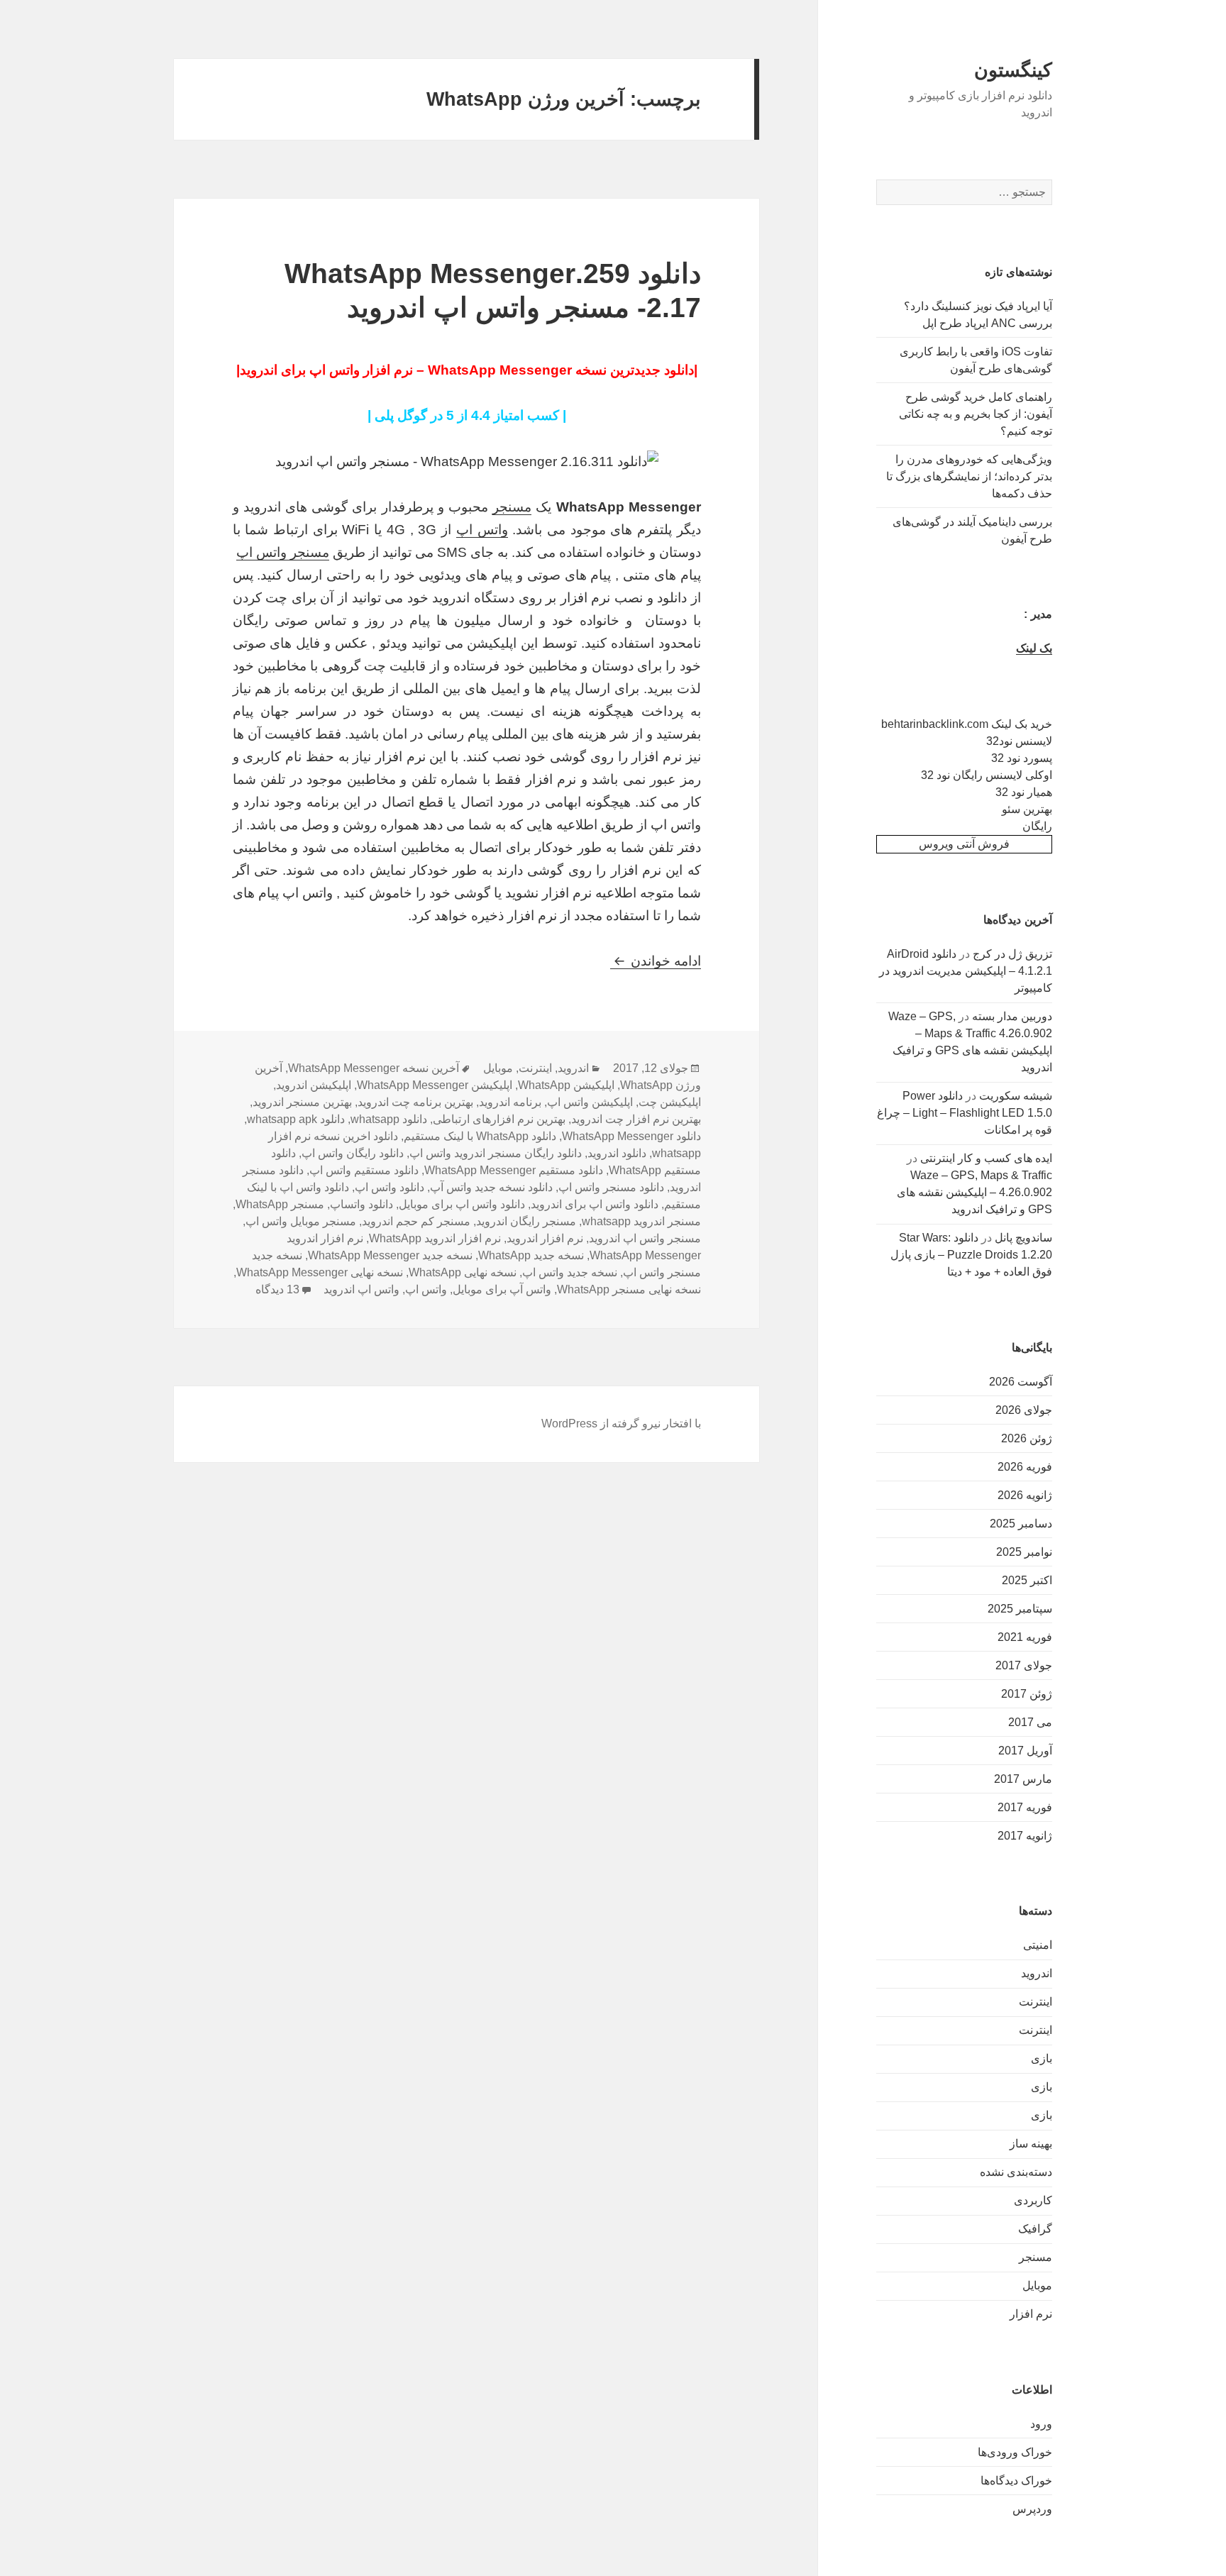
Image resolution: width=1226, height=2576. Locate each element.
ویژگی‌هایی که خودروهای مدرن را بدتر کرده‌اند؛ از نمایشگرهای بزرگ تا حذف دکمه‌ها (969, 476)
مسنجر (1036, 2257)
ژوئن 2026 (1027, 1438)
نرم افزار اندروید (545, 1238)
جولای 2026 (1024, 1410)
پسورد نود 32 (1022, 758)
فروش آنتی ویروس (964, 844)
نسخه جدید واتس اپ (570, 1272)
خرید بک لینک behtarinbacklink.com (967, 724)
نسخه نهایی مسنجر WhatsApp (629, 1289)
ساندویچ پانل (1023, 1238)
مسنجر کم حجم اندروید (416, 1221)
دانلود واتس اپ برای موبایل (462, 1204)
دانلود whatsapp (389, 1119)
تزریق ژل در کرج (1012, 954)
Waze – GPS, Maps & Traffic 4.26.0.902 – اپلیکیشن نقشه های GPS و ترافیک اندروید (974, 1192)
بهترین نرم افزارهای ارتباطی (499, 1119)
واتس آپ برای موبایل (502, 1289)
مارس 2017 (1023, 1779)
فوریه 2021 (1025, 1637)
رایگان (1037, 826)
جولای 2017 (1024, 1665)
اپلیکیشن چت (670, 1102)
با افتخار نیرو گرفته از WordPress (621, 1424)
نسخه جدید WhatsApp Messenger (390, 1255)
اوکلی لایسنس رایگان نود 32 (987, 775)
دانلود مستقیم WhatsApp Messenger (514, 1170)
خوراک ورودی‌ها (1015, 2452)
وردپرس (1032, 2509)
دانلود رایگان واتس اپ (353, 1153)
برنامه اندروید (510, 1102)
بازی (1042, 2058)
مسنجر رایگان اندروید (526, 1221)
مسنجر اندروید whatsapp (641, 1221)
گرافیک (1035, 2229)
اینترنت (1036, 2002)
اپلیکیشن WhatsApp (566, 1085)
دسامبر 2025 (1021, 1524)
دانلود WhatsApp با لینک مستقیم (480, 1136)
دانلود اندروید (617, 1153)
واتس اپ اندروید (361, 1289)
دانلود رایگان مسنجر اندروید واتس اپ (496, 1153)
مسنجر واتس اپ (283, 552)
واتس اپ (482, 530)
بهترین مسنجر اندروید (302, 1102)
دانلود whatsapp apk (296, 1119)
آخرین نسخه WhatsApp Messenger (374, 1068)
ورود (1041, 2424)
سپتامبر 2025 (1020, 1609)
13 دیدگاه (277, 1289)
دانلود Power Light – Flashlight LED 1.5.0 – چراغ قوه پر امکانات (965, 1113)
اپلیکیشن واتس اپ (590, 1102)
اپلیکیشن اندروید (314, 1085)
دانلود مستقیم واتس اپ (364, 1170)
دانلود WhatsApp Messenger (631, 1136)
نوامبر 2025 (1024, 1552)
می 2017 (1030, 1722)
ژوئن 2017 (1027, 1694)
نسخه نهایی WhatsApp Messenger (320, 1272)
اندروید (1037, 1973)
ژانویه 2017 (1025, 1836)
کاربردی (1033, 2200)
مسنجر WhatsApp (280, 1204)
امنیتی (1038, 1945)
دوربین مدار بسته (1012, 1016)
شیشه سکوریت (1016, 1096)
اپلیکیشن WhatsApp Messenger (435, 1085)
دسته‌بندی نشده (1016, 2172)
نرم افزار (1031, 2314)
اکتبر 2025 (1027, 1580)
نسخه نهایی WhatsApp (463, 1272)
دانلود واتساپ (361, 1204)
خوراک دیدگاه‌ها (1016, 2481)
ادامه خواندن (656, 961)
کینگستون (1013, 70)
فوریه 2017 (1025, 1807)
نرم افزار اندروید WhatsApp (435, 1238)
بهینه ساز (1031, 2144)
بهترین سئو (1027, 809)
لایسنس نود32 (1019, 741)
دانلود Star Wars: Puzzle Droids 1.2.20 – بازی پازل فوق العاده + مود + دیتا (971, 1255)
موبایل (1037, 2285)
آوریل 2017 (1025, 1751)
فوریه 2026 (1025, 1467)
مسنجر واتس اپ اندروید (645, 1238)
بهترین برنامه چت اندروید (415, 1102)
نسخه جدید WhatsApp (531, 1255)
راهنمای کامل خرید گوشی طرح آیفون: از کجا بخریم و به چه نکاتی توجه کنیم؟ (976, 414)
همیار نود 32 (1024, 792)
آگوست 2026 (1021, 1382)
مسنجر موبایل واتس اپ (301, 1221)
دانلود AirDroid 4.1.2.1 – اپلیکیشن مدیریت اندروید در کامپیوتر (966, 971)
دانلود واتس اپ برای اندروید (595, 1204)
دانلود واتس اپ (390, 1187)
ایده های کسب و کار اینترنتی (986, 1158)
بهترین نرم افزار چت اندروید (636, 1119)
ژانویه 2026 (1025, 1495)
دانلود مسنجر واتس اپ (611, 1187)
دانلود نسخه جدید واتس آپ (491, 1187)
